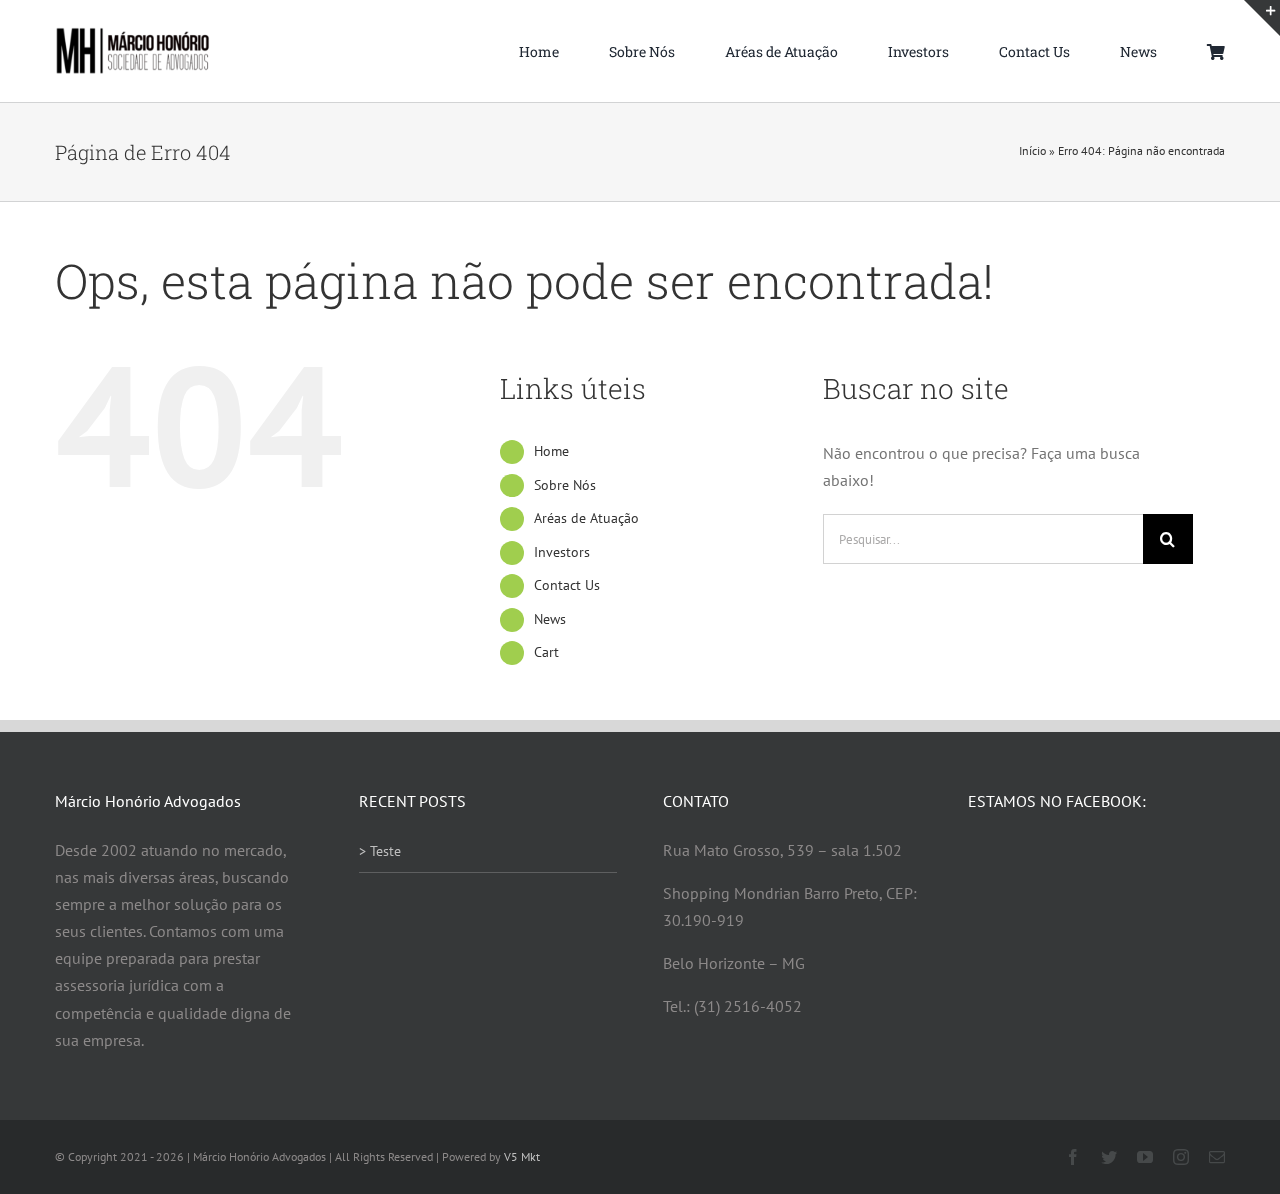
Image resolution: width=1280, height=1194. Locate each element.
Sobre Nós (565, 485)
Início (1032, 150)
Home (551, 451)
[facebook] (1073, 1157)
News (550, 619)
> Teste (380, 851)
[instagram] (1181, 1157)
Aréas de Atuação (586, 518)
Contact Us (567, 585)
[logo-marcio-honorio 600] (133, 35)
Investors (562, 552)
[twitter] (1109, 1157)
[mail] (1217, 1157)
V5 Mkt (522, 1156)
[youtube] (1145, 1157)
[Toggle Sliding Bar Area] (1262, 18)
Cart (546, 652)
